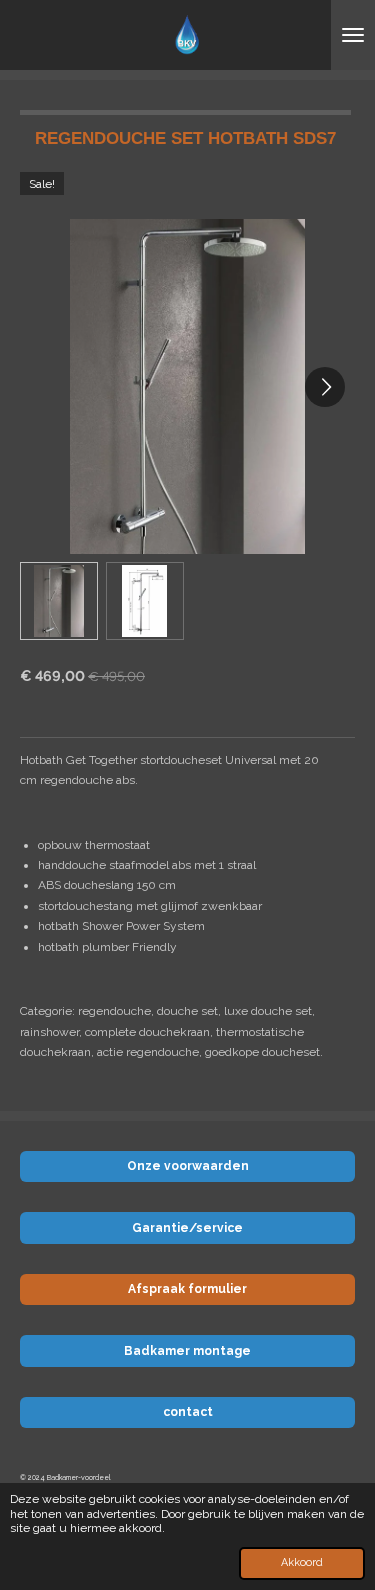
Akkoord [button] (302, 1562)
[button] (59, 601)
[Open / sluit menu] (353, 35)
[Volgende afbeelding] (325, 387)
